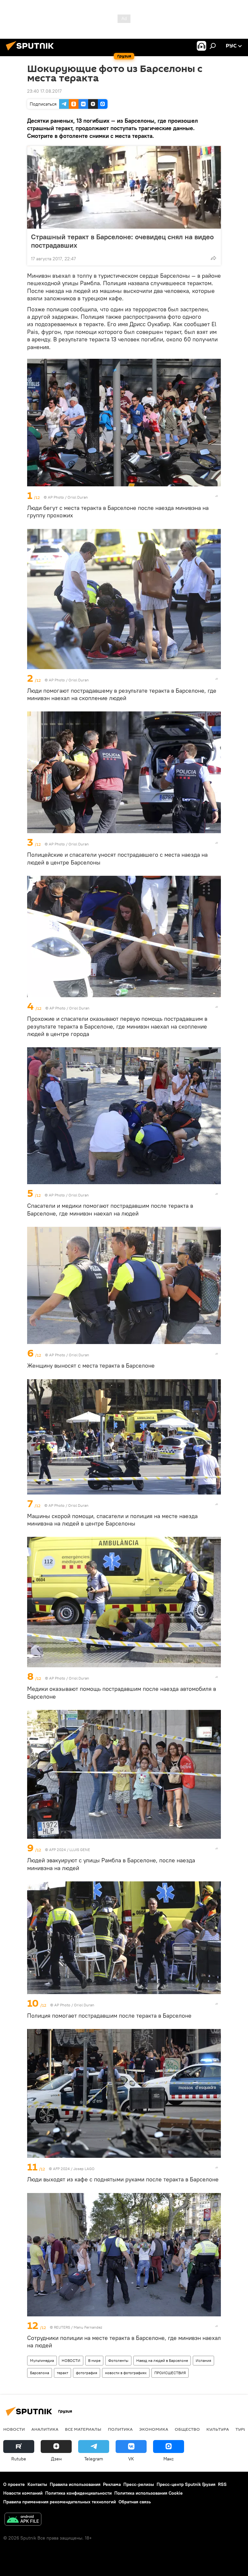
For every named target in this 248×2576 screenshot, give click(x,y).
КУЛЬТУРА (218, 2429)
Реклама (112, 2484)
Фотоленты (118, 2360)
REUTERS (62, 2327)
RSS (222, 2484)
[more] (213, 258)
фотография (87, 2373)
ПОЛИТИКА (120, 2429)
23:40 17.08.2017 (44, 91)
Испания (203, 2360)
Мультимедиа (42, 2360)
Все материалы (83, 2429)
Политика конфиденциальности (78, 2493)
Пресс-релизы (139, 2484)
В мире (94, 2360)
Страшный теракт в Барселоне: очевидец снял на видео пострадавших (122, 241)
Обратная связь (135, 2502)
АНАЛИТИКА (45, 2429)
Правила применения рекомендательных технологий (60, 2502)
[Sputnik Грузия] (32, 51)
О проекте (14, 2484)
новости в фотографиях (126, 2373)
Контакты (37, 2484)
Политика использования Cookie (149, 2493)
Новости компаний (23, 2493)
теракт (62, 2373)
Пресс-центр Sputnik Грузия (186, 2484)
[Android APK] (23, 2520)
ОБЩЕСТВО (187, 2429)
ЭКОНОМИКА (154, 2429)
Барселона (40, 2373)
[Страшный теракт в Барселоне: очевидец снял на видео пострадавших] (124, 187)
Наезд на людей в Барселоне (162, 2360)
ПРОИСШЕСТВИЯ (170, 2373)
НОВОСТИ (71, 2360)
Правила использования (75, 2484)
